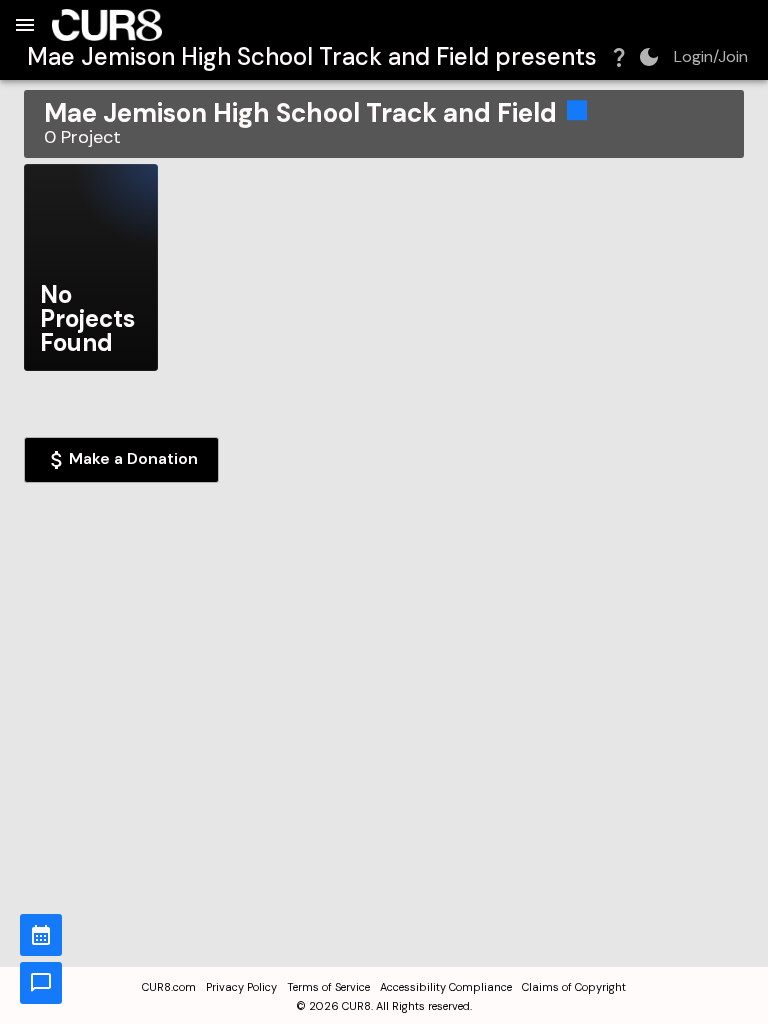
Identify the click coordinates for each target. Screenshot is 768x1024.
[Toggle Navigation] (25, 25)
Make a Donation (133, 458)
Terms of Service (328, 987)
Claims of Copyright (574, 987)
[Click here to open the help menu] (619, 57)
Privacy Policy (241, 987)
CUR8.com (169, 987)
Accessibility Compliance (446, 987)
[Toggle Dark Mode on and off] (649, 57)
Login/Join (711, 57)
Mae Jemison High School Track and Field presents (312, 56)
